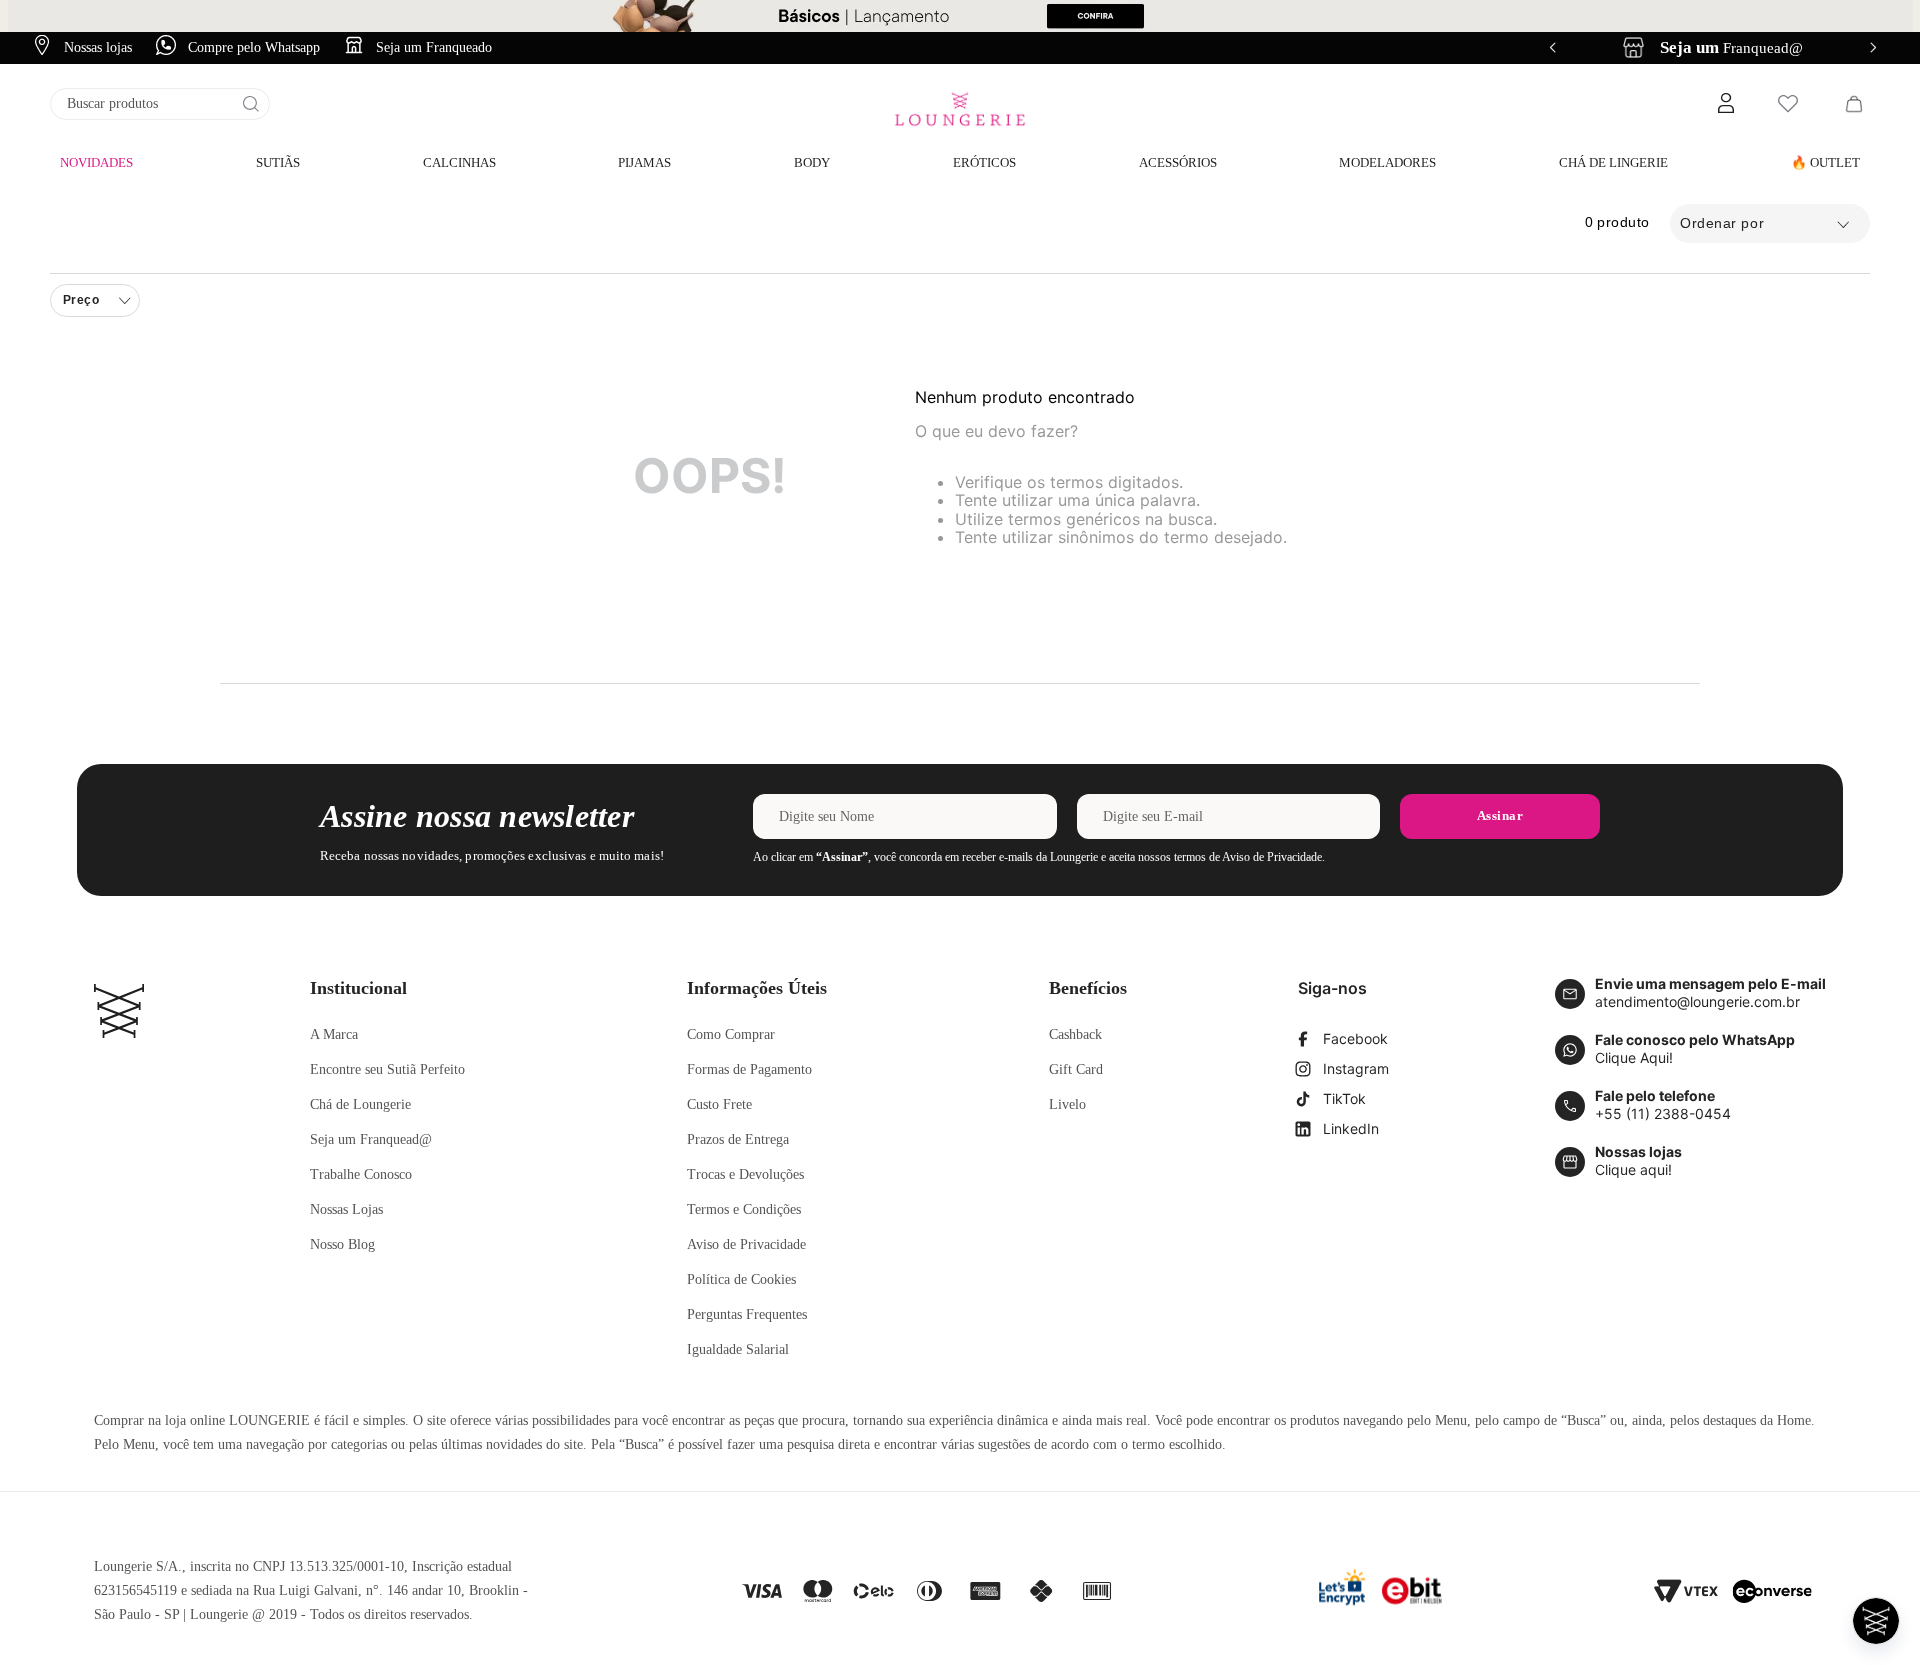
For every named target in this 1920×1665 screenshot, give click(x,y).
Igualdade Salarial (738, 1349)
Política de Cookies (741, 1279)
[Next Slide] (1873, 47)
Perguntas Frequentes (747, 1314)
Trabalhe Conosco (361, 1174)
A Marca (334, 1034)
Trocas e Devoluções (745, 1174)
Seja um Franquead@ (371, 1139)
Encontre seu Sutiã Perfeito (387, 1069)
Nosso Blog (342, 1244)
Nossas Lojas (346, 1209)
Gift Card (1076, 1069)
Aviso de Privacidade (746, 1244)
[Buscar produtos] (251, 104)
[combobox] (160, 104)
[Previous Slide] (1553, 47)
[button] (1725, 104)
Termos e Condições (744, 1209)
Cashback (1075, 1034)
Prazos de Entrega (738, 1139)
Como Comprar (731, 1034)
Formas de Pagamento (749, 1069)
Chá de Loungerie (360, 1104)
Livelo (1067, 1104)
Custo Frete (719, 1104)
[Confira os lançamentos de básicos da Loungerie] (960, 16)
